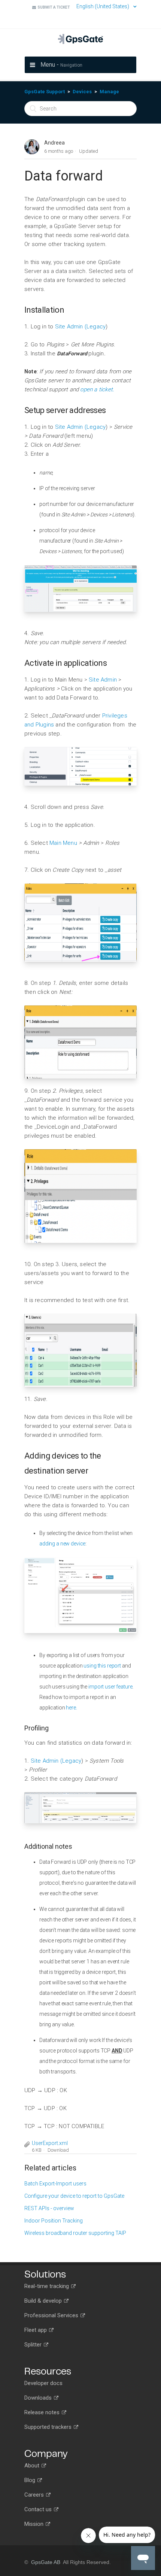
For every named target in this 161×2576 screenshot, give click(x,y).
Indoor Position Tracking (54, 2221)
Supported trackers (49, 2427)
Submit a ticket (53, 7)
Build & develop (44, 2301)
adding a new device (62, 1544)
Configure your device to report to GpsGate (74, 2196)
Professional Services (52, 2315)
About (33, 2466)
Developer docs (43, 2383)
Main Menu (64, 843)
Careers (35, 2495)
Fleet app (36, 2330)
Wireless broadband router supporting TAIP (75, 2233)
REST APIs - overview (49, 2208)
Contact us (39, 2509)
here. (71, 1708)
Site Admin (104, 680)
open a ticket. (96, 389)
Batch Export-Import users (55, 2184)
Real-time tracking (47, 2286)
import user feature (110, 1687)
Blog (31, 2480)
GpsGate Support (45, 92)
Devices (82, 92)
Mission (35, 2524)
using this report (102, 1666)
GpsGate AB (46, 2562)
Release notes (43, 2412)
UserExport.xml (50, 2143)
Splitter (34, 2345)
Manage (109, 92)
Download (58, 2150)
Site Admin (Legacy (80, 327)
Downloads (39, 2398)
